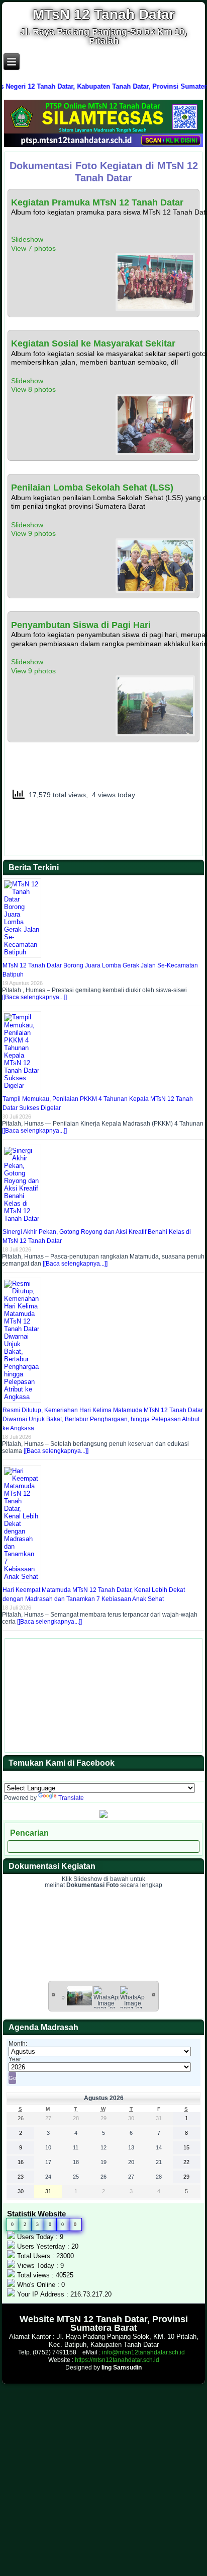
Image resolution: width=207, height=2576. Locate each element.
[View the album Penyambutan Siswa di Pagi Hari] (155, 734)
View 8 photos (34, 389)
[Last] (154, 1994)
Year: (16, 2059)
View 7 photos (34, 248)
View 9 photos (34, 533)
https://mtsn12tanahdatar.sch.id (117, 2360)
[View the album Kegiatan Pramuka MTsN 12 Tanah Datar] (155, 309)
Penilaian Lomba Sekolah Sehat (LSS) (92, 488)
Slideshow (27, 239)
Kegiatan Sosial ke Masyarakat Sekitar (93, 343)
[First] (53, 1994)
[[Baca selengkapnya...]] (34, 997)
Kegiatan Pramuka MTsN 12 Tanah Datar (97, 202)
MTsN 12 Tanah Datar (104, 14)
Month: (18, 2044)
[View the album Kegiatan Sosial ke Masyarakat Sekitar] (155, 453)
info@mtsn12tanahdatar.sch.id (143, 2352)
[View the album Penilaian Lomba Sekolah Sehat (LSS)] (155, 590)
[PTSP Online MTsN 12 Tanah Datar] (103, 145)
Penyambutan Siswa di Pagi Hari (81, 625)
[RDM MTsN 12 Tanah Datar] (103, 1816)
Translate (71, 1798)
